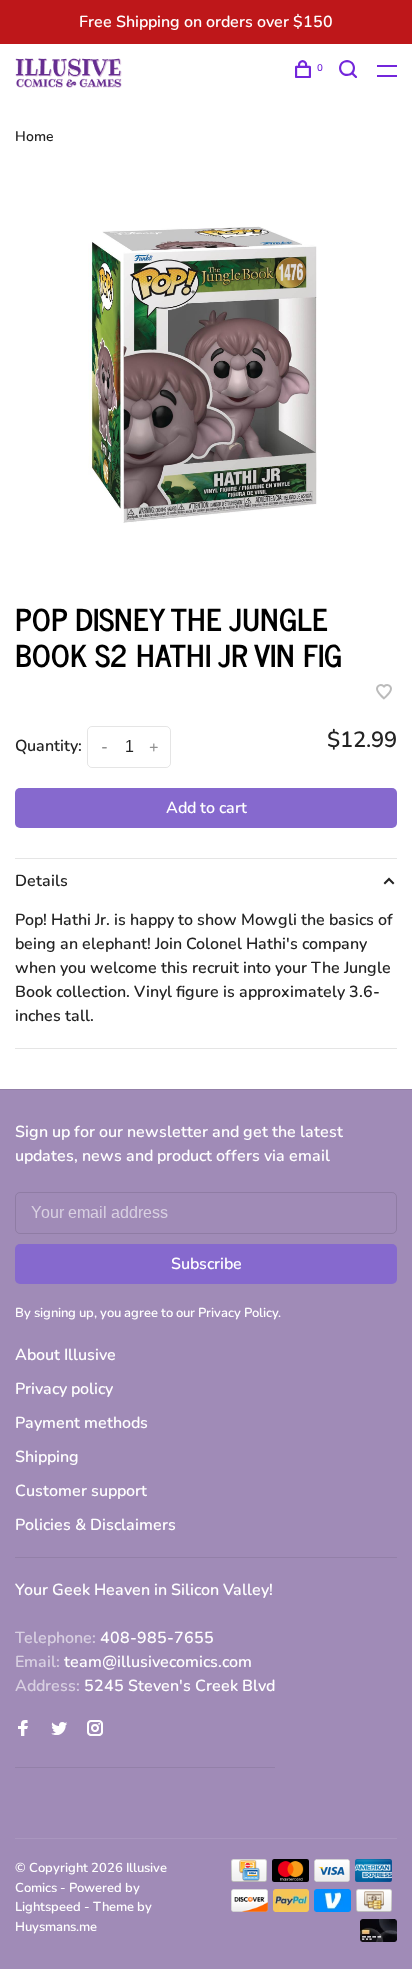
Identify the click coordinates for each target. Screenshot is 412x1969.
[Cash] (374, 1907)
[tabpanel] (206, 374)
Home (34, 136)
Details (41, 881)
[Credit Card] (249, 1877)
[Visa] (332, 1877)
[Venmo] (332, 1907)
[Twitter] (59, 1730)
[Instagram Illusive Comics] (95, 1730)
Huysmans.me (56, 1927)
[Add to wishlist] (384, 694)
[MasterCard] (290, 1877)
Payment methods (81, 1423)
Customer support (81, 1491)
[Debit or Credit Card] (378, 1937)
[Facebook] (23, 1730)
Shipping (47, 1457)
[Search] (350, 72)
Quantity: (48, 746)
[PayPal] (291, 1907)
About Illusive (65, 1355)
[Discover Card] (249, 1907)
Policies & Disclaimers (95, 1525)
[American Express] (373, 1877)
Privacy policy (64, 1389)
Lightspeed (48, 1907)
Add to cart (206, 808)
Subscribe (206, 1264)
